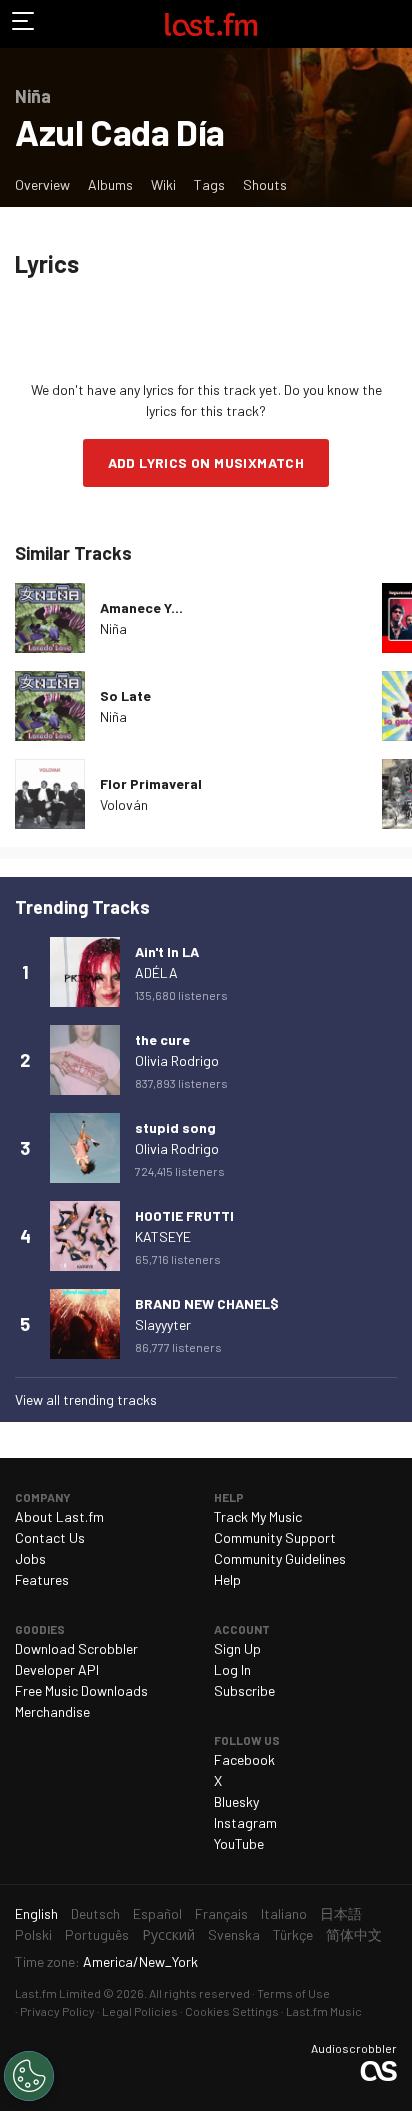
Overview (42, 184)
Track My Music (258, 1516)
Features (42, 1579)
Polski (33, 1934)
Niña (113, 628)
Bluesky (236, 1801)
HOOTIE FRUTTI (184, 1215)
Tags (209, 184)
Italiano (284, 1913)
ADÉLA (156, 972)
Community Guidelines (280, 1558)
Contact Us (50, 1537)
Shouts (265, 184)
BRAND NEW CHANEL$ (207, 1303)
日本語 (341, 1913)
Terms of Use (293, 1993)
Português (97, 1934)
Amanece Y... (141, 607)
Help (227, 1579)
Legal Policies (140, 2011)
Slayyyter (163, 1324)
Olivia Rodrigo (177, 1060)
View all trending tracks (86, 1399)
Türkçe (293, 1934)
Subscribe (244, 1690)
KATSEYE (163, 1236)
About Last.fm (59, 1516)
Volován (124, 804)
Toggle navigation (24, 24)
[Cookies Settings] (29, 2076)
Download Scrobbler (76, 1648)
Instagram (245, 1822)
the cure (162, 1039)
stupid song (175, 1127)
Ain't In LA (167, 951)
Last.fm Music (324, 2011)
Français (221, 1913)
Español (157, 1913)
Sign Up (237, 1648)
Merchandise (52, 1711)
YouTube (239, 1843)
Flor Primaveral (151, 783)
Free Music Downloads (81, 1690)
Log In (232, 1669)
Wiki (163, 184)
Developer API (57, 1669)
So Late (125, 695)
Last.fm (211, 24)
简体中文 (354, 1934)
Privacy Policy (57, 2011)
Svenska (234, 1934)
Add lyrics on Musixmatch (206, 462)
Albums (110, 184)
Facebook (244, 1759)
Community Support (275, 1537)
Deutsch (95, 1913)
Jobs (30, 1558)
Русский (168, 1934)
